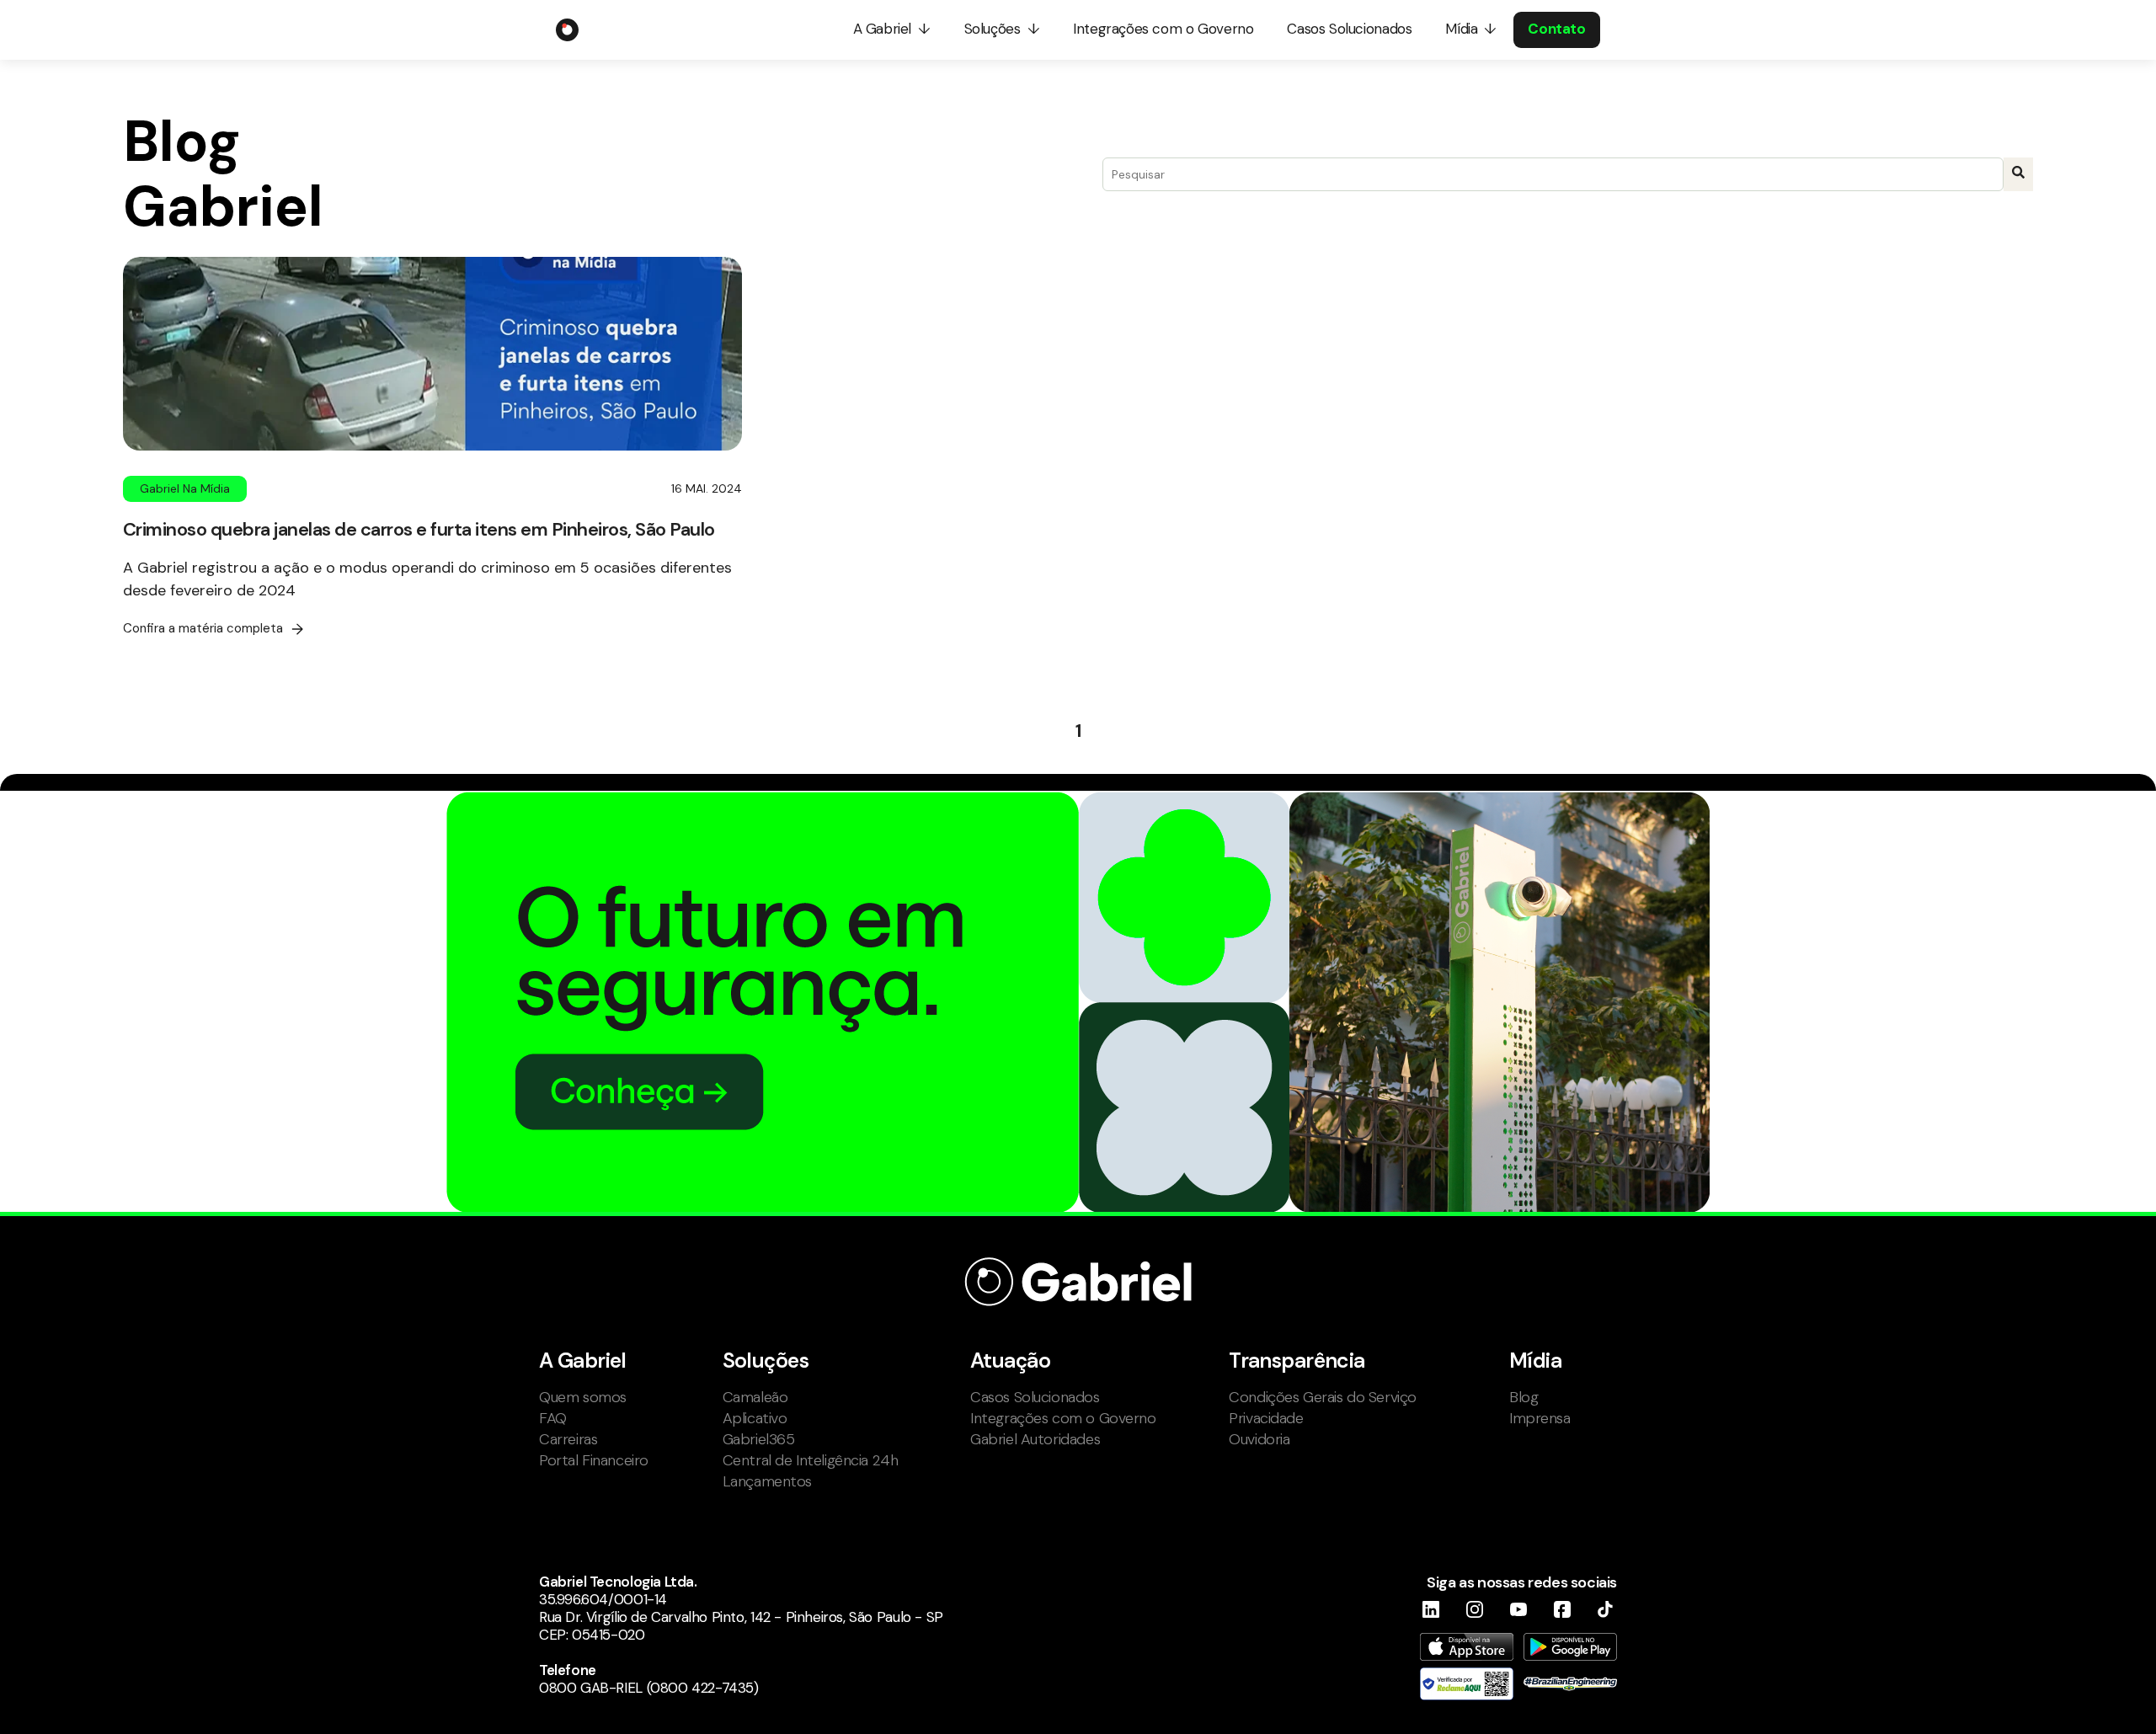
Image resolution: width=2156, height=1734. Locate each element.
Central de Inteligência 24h (811, 1460)
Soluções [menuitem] (993, 29)
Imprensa (1540, 1418)
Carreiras (568, 1439)
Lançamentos (767, 1481)
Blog (1524, 1397)
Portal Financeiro (594, 1460)
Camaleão (755, 1397)
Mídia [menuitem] (1461, 29)
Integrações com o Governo (1063, 1418)
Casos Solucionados (1035, 1397)
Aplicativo (755, 1418)
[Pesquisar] (2018, 174)
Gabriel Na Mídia (185, 488)
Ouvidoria (1259, 1439)
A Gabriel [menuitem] (882, 29)
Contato (1556, 29)
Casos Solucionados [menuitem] (1349, 29)
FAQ (553, 1418)
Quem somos (583, 1397)
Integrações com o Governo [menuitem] (1163, 29)
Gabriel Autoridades (1035, 1439)
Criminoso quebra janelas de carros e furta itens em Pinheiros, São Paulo (419, 529)
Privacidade (1266, 1418)
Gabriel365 (759, 1439)
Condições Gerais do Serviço (1323, 1397)
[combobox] (1553, 174)
